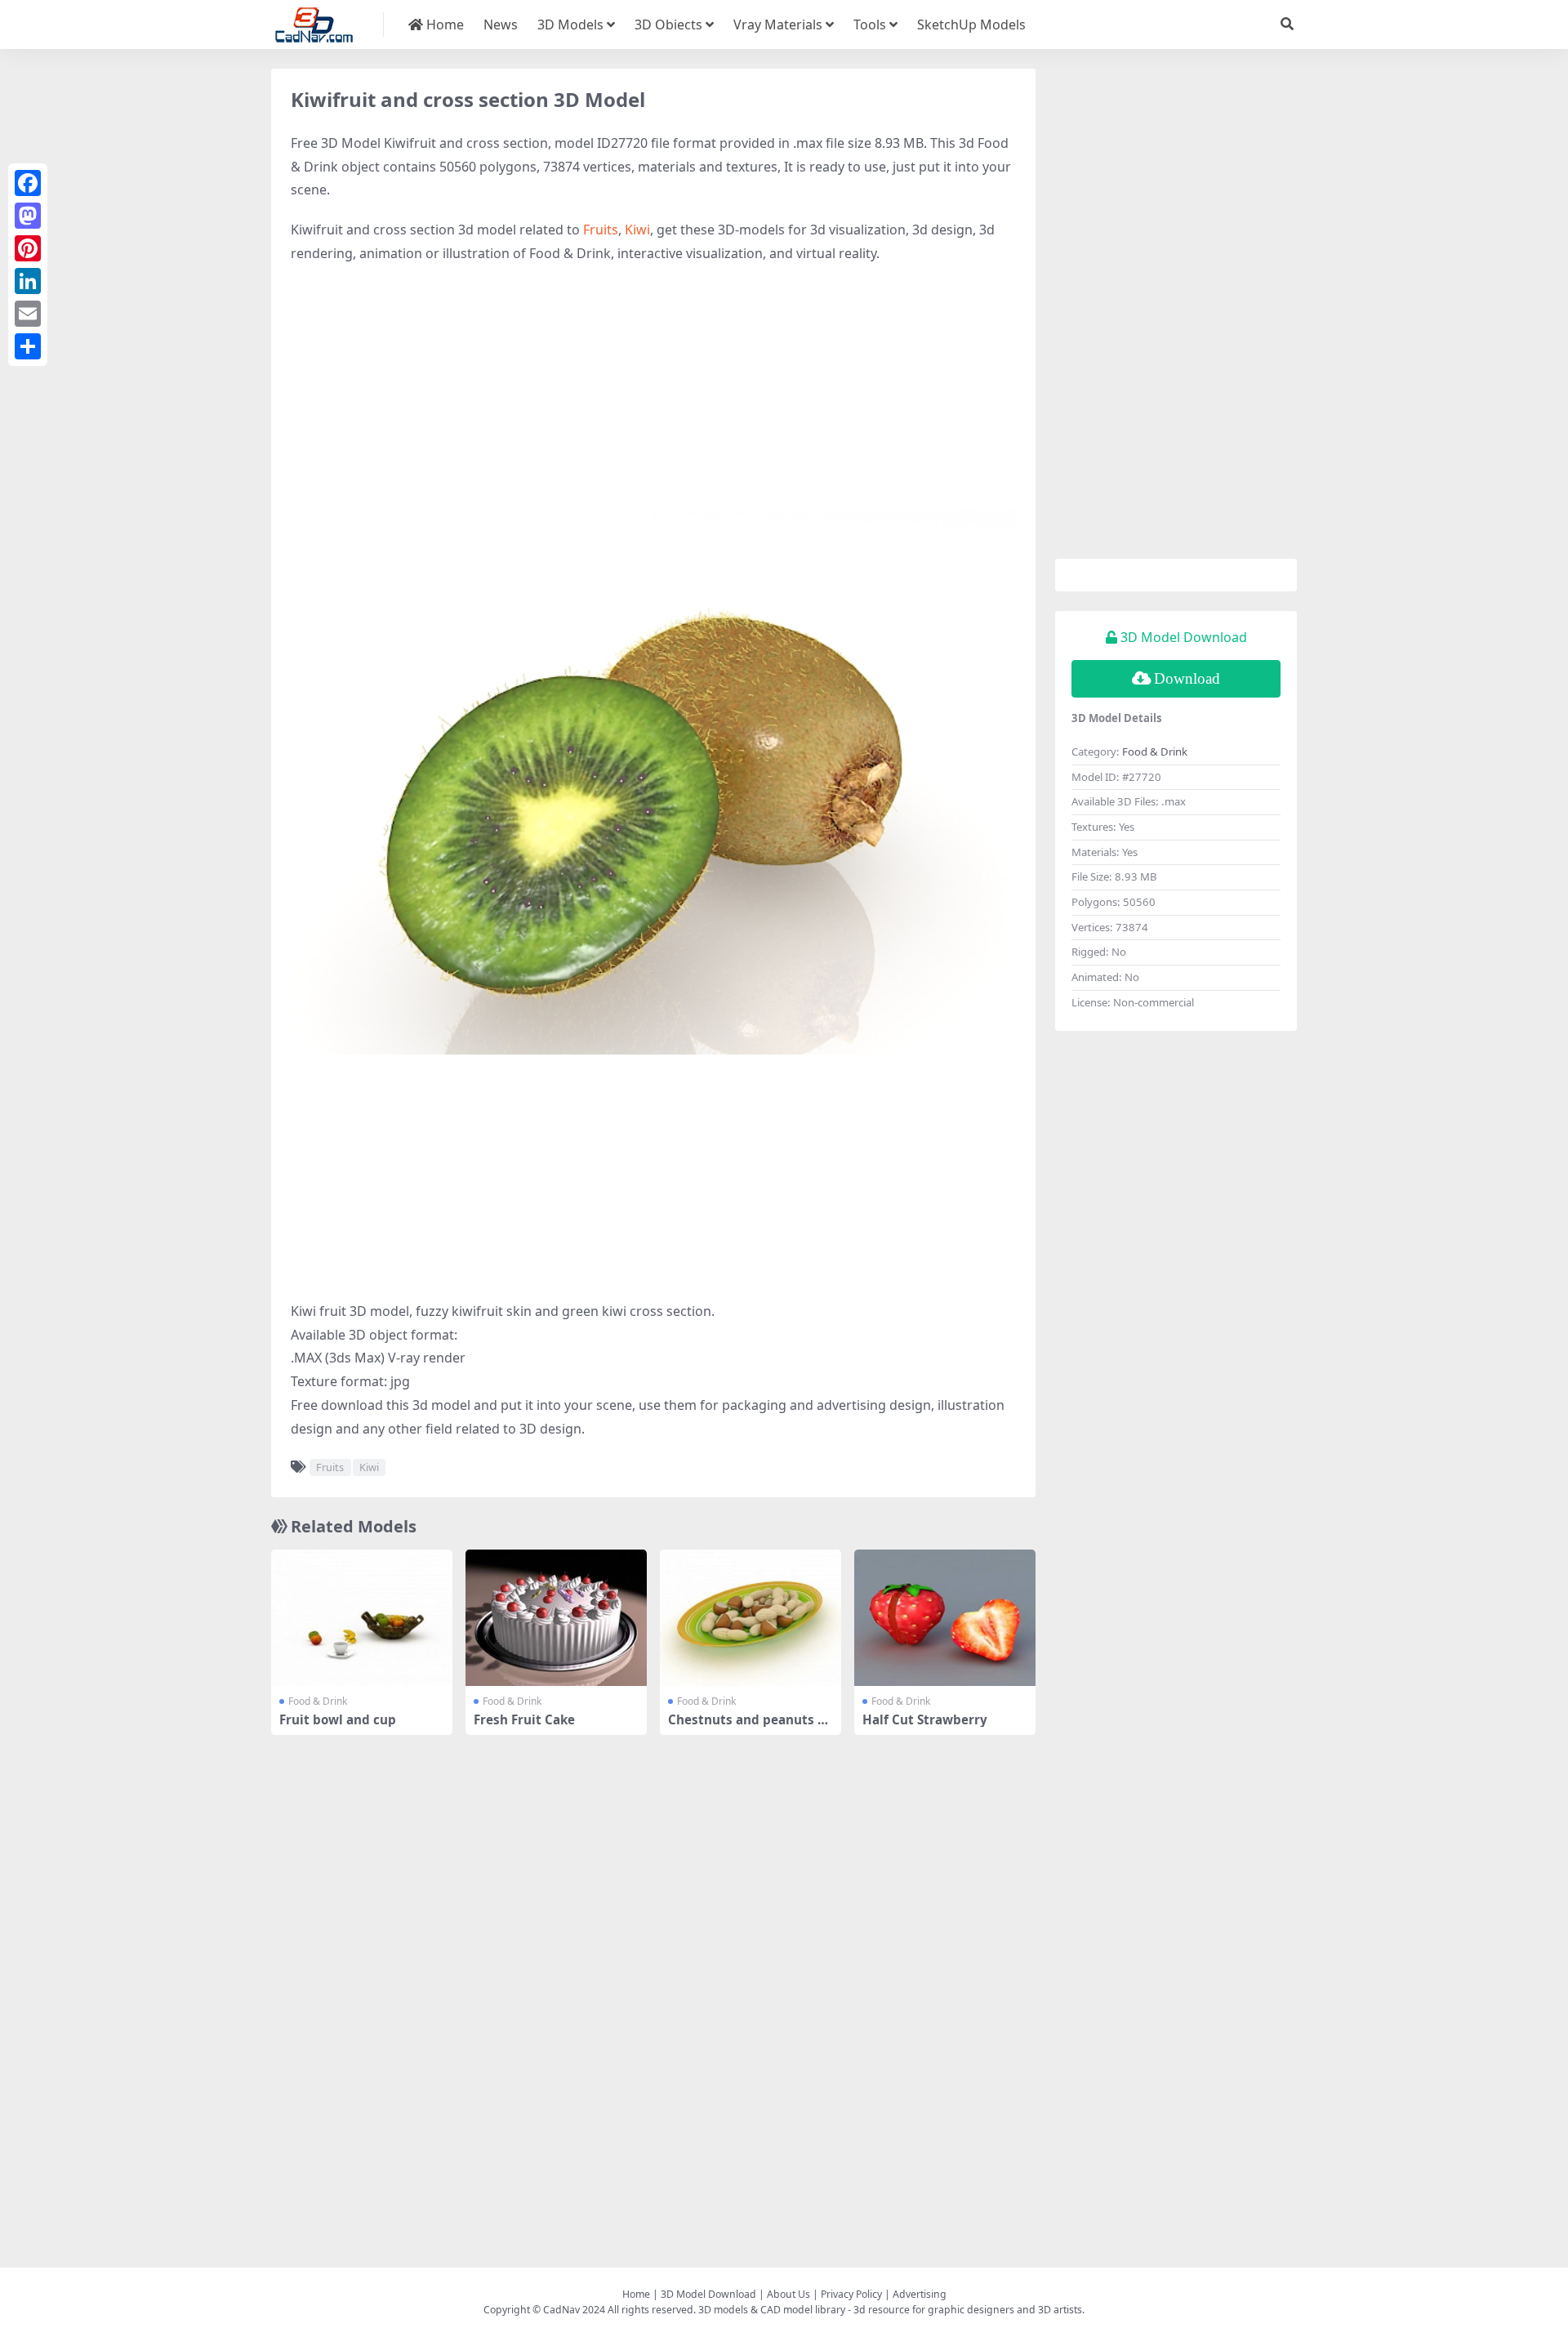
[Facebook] (28, 183)
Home (443, 25)
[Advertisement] (653, 396)
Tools (870, 25)
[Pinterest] (28, 248)
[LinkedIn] (28, 281)
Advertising (920, 2294)
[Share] (28, 346)
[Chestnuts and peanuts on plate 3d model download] (751, 1618)
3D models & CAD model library (772, 2310)
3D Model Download (708, 2294)
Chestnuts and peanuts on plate (751, 1727)
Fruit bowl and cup (338, 1719)
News (501, 25)
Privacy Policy (851, 2294)
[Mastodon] (28, 216)
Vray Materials (778, 25)
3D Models (570, 25)
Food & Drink (318, 1701)
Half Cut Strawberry (925, 1719)
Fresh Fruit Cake (524, 1719)
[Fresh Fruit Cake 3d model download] (556, 1618)
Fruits (601, 230)
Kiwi (637, 230)
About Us (788, 2294)
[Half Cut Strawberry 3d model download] (945, 1618)
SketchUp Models (971, 25)
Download (1187, 678)
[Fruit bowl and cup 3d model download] (362, 1618)
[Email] (28, 314)
